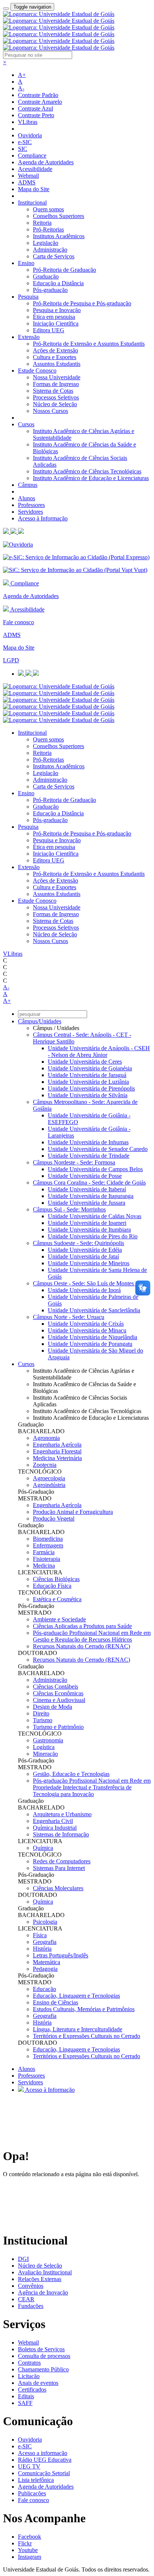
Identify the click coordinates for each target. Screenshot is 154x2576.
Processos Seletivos (56, 397)
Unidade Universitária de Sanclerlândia (94, 1310)
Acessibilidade (35, 169)
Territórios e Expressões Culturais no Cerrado (87, 2036)
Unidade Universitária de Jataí (83, 1256)
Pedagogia (45, 1969)
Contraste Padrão (38, 95)
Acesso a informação (43, 2453)
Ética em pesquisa (54, 317)
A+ (22, 75)
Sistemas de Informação (61, 1834)
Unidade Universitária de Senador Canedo (98, 1149)
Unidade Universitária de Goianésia (90, 1068)
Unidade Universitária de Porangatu (90, 1344)
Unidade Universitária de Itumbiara (89, 1230)
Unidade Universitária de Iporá (84, 1290)
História (42, 1949)
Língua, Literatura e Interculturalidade (78, 2029)
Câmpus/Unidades (40, 1021)
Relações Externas (40, 2279)
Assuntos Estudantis (57, 364)
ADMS (27, 182)
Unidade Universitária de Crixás (86, 1324)
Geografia (45, 1942)
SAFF (25, 2403)
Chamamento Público (43, 2369)
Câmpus (28, 485)
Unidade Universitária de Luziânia (88, 1082)
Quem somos (48, 209)
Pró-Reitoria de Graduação (64, 270)
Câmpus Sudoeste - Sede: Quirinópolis (78, 1243)
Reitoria (42, 223)
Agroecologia (49, 1478)
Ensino (26, 263)
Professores (31, 505)
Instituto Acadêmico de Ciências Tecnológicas (87, 471)
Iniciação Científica (56, 323)
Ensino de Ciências (56, 2002)
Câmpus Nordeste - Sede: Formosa (74, 1162)
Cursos (26, 424)
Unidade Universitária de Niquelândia (93, 1337)
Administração (50, 250)
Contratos (29, 2363)
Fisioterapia (47, 1559)
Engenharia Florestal (57, 1451)
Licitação (29, 2376)
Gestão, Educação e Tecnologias (71, 1774)
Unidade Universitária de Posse (85, 1176)
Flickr (25, 2543)
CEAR (26, 2299)
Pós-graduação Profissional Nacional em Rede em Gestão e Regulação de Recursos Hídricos (92, 1636)
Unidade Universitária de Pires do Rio (93, 1236)
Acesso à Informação (43, 518)
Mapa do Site (34, 189)
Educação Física (52, 1586)
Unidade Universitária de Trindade (89, 1156)
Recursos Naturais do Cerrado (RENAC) (81, 1646)
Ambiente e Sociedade (59, 1619)
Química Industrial (55, 1828)
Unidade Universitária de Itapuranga (91, 1196)
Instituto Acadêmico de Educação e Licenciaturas (91, 478)
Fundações (31, 2306)
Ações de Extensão (56, 350)
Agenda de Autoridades (46, 162)
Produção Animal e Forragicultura (73, 1512)
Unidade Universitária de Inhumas (88, 1142)
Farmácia (44, 1552)
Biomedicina (48, 1539)
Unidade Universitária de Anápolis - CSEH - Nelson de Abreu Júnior (99, 1051)
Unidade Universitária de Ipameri (87, 1223)
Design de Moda (53, 1707)
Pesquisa (28, 297)
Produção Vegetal (54, 1519)
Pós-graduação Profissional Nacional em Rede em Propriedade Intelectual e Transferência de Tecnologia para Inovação (92, 1787)
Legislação (46, 243)
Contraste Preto (36, 115)
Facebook (30, 2537)
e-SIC (25, 142)
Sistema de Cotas (53, 391)
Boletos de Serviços (41, 2349)
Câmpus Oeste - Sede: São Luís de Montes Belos (91, 1283)
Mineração (45, 1754)
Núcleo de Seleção (55, 404)
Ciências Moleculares (58, 1888)
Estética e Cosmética (57, 1599)
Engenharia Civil (53, 1821)
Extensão (29, 337)
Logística (44, 1747)
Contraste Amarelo (40, 102)
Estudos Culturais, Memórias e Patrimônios (84, 2009)
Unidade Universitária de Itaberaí (87, 1189)
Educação (44, 1989)
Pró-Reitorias (48, 229)
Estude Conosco (37, 371)
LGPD (11, 660)
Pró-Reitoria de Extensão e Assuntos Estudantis (89, 344)
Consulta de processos (44, 2356)
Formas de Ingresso (56, 384)
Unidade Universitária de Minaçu (87, 1330)
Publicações (32, 2493)
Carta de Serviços (54, 256)
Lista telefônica (36, 2480)
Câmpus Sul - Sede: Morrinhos (69, 1209)
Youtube (28, 2550)
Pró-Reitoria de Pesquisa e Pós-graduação (82, 303)
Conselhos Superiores (58, 216)
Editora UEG (49, 330)
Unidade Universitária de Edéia (85, 1250)
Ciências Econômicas (58, 1693)
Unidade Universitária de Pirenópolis (91, 1088)
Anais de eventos (38, 2383)
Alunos (27, 498)
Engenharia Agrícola (57, 1445)
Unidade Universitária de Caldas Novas (95, 1216)
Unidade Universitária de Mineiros (89, 1263)
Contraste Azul (36, 108)
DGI (23, 2259)
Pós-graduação (50, 290)
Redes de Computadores (62, 1861)
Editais (26, 2396)
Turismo (43, 1720)
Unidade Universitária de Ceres (85, 1062)
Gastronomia (48, 1740)
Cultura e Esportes (55, 357)
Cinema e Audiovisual (59, 1700)
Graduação (46, 276)
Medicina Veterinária (57, 1458)
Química (43, 1848)
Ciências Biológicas (56, 1579)
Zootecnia (45, 1465)
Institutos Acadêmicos (59, 236)
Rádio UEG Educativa (45, 2460)
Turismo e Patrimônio (58, 1727)
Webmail (28, 176)
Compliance (32, 155)
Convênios (31, 2286)
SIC (23, 149)
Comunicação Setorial (44, 2473)
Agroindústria (49, 1485)
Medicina (44, 1566)
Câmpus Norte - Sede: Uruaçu (69, 1317)
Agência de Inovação (43, 2292)
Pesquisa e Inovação (57, 310)
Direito (41, 1713)
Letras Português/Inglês (61, 1955)
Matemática (47, 1962)
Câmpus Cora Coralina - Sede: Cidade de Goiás (89, 1183)
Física (40, 1935)
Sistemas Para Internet (59, 1868)
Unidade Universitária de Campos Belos (95, 1169)
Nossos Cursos (50, 411)
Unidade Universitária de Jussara (87, 1203)
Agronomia (46, 1438)
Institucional (32, 203)
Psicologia (45, 1922)
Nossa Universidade (57, 377)
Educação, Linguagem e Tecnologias (76, 1996)
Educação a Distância (58, 283)
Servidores (30, 512)
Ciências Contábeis (56, 1687)
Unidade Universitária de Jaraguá (87, 1075)
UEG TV (29, 2466)
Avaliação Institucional (45, 2272)
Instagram (30, 2557)
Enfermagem (48, 1545)
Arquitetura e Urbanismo (62, 1814)
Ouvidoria (30, 135)
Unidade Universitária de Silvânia (88, 1095)
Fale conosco (19, 622)
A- (21, 88)
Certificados (32, 2390)
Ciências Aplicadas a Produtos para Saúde (82, 1626)
